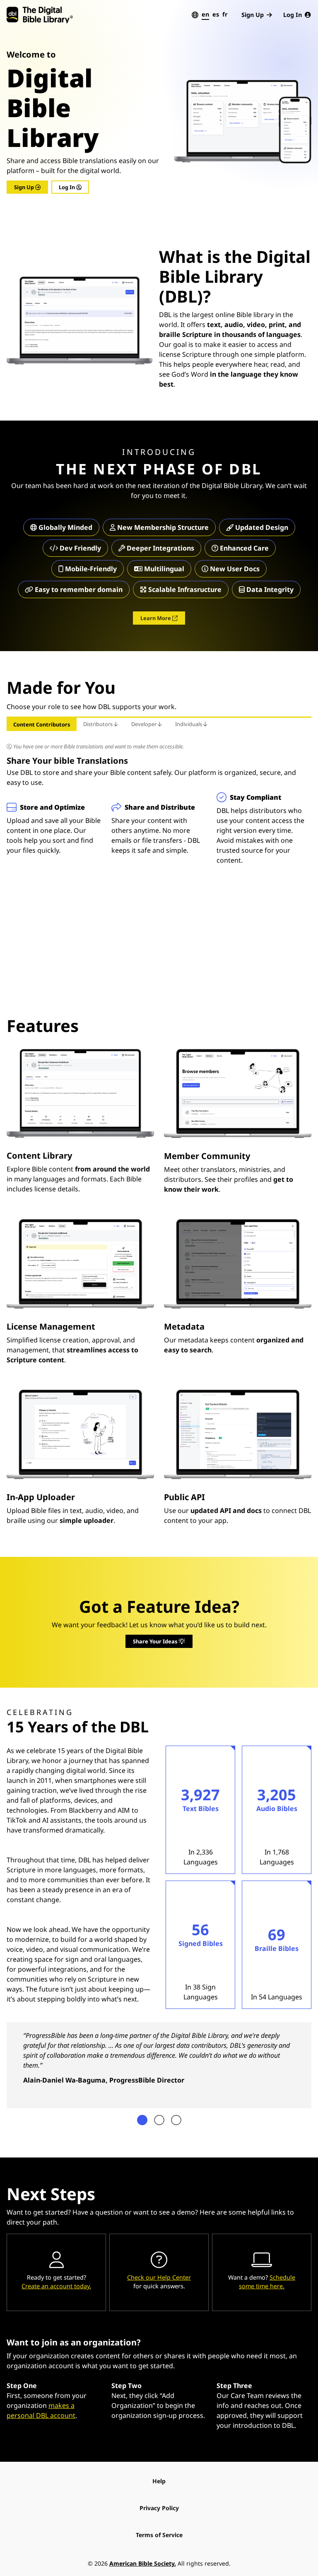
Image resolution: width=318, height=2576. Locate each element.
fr (225, 14)
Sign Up (253, 15)
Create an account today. (56, 2286)
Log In (293, 15)
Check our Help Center (159, 2277)
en (205, 14)
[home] (40, 15)
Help (159, 2481)
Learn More (156, 618)
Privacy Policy (159, 2508)
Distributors (99, 724)
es (216, 14)
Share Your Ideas (156, 1641)
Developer (145, 724)
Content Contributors (42, 724)
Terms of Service (159, 2535)
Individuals (189, 724)
